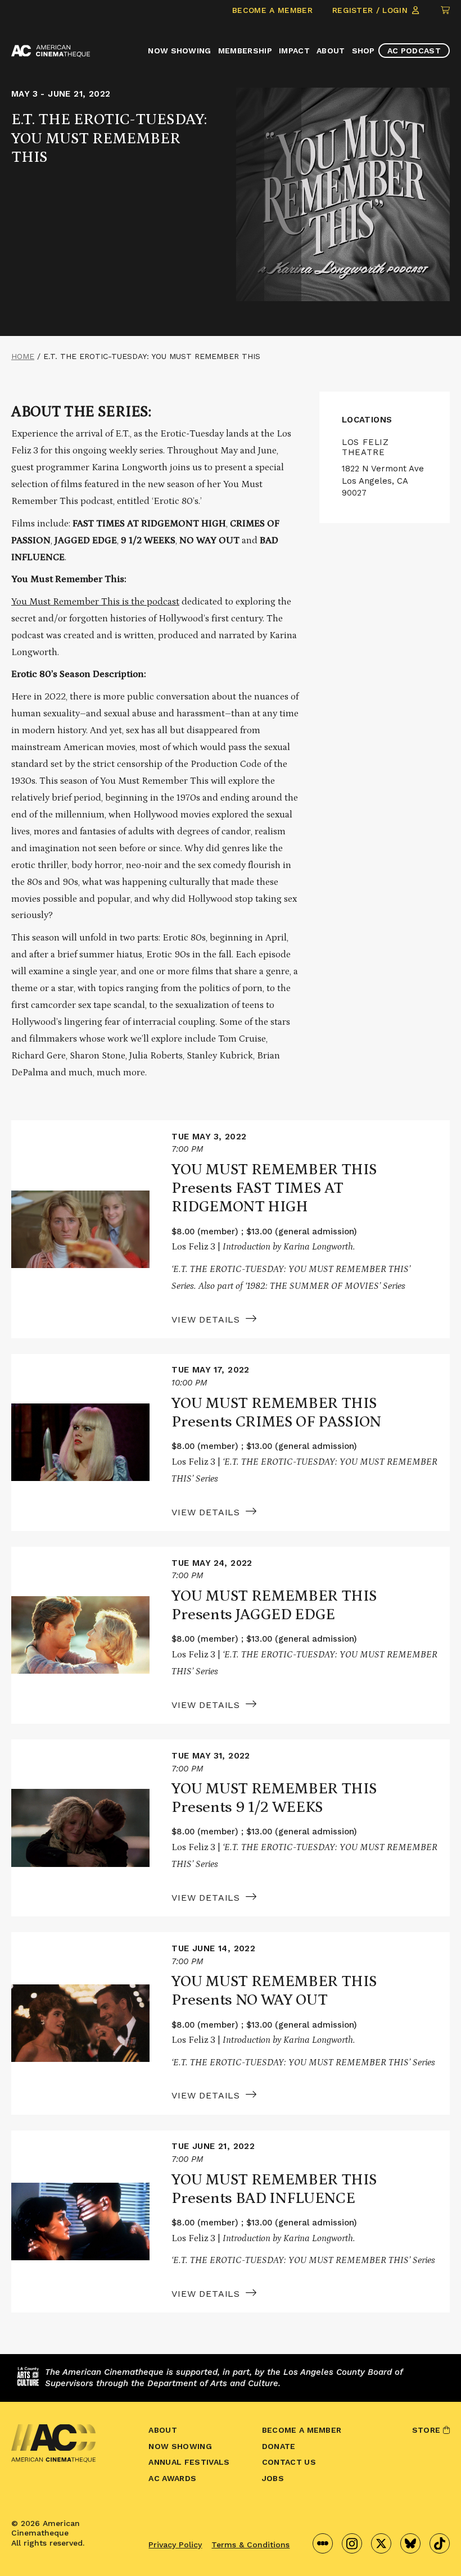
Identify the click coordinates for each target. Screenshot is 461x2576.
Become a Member (272, 10)
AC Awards (172, 2478)
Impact (294, 51)
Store (428, 2430)
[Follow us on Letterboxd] (323, 2543)
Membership (245, 51)
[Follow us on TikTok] (440, 2543)
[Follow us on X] (381, 2543)
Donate (279, 2446)
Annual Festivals (189, 2462)
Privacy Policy (175, 2545)
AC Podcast (414, 51)
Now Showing (180, 51)
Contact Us (289, 2462)
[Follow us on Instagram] (352, 2543)
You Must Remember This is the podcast (95, 602)
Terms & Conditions (250, 2545)
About (331, 51)
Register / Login (371, 10)
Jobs (273, 2478)
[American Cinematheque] (51, 51)
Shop (363, 51)
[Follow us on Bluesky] (410, 2543)
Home (23, 356)
